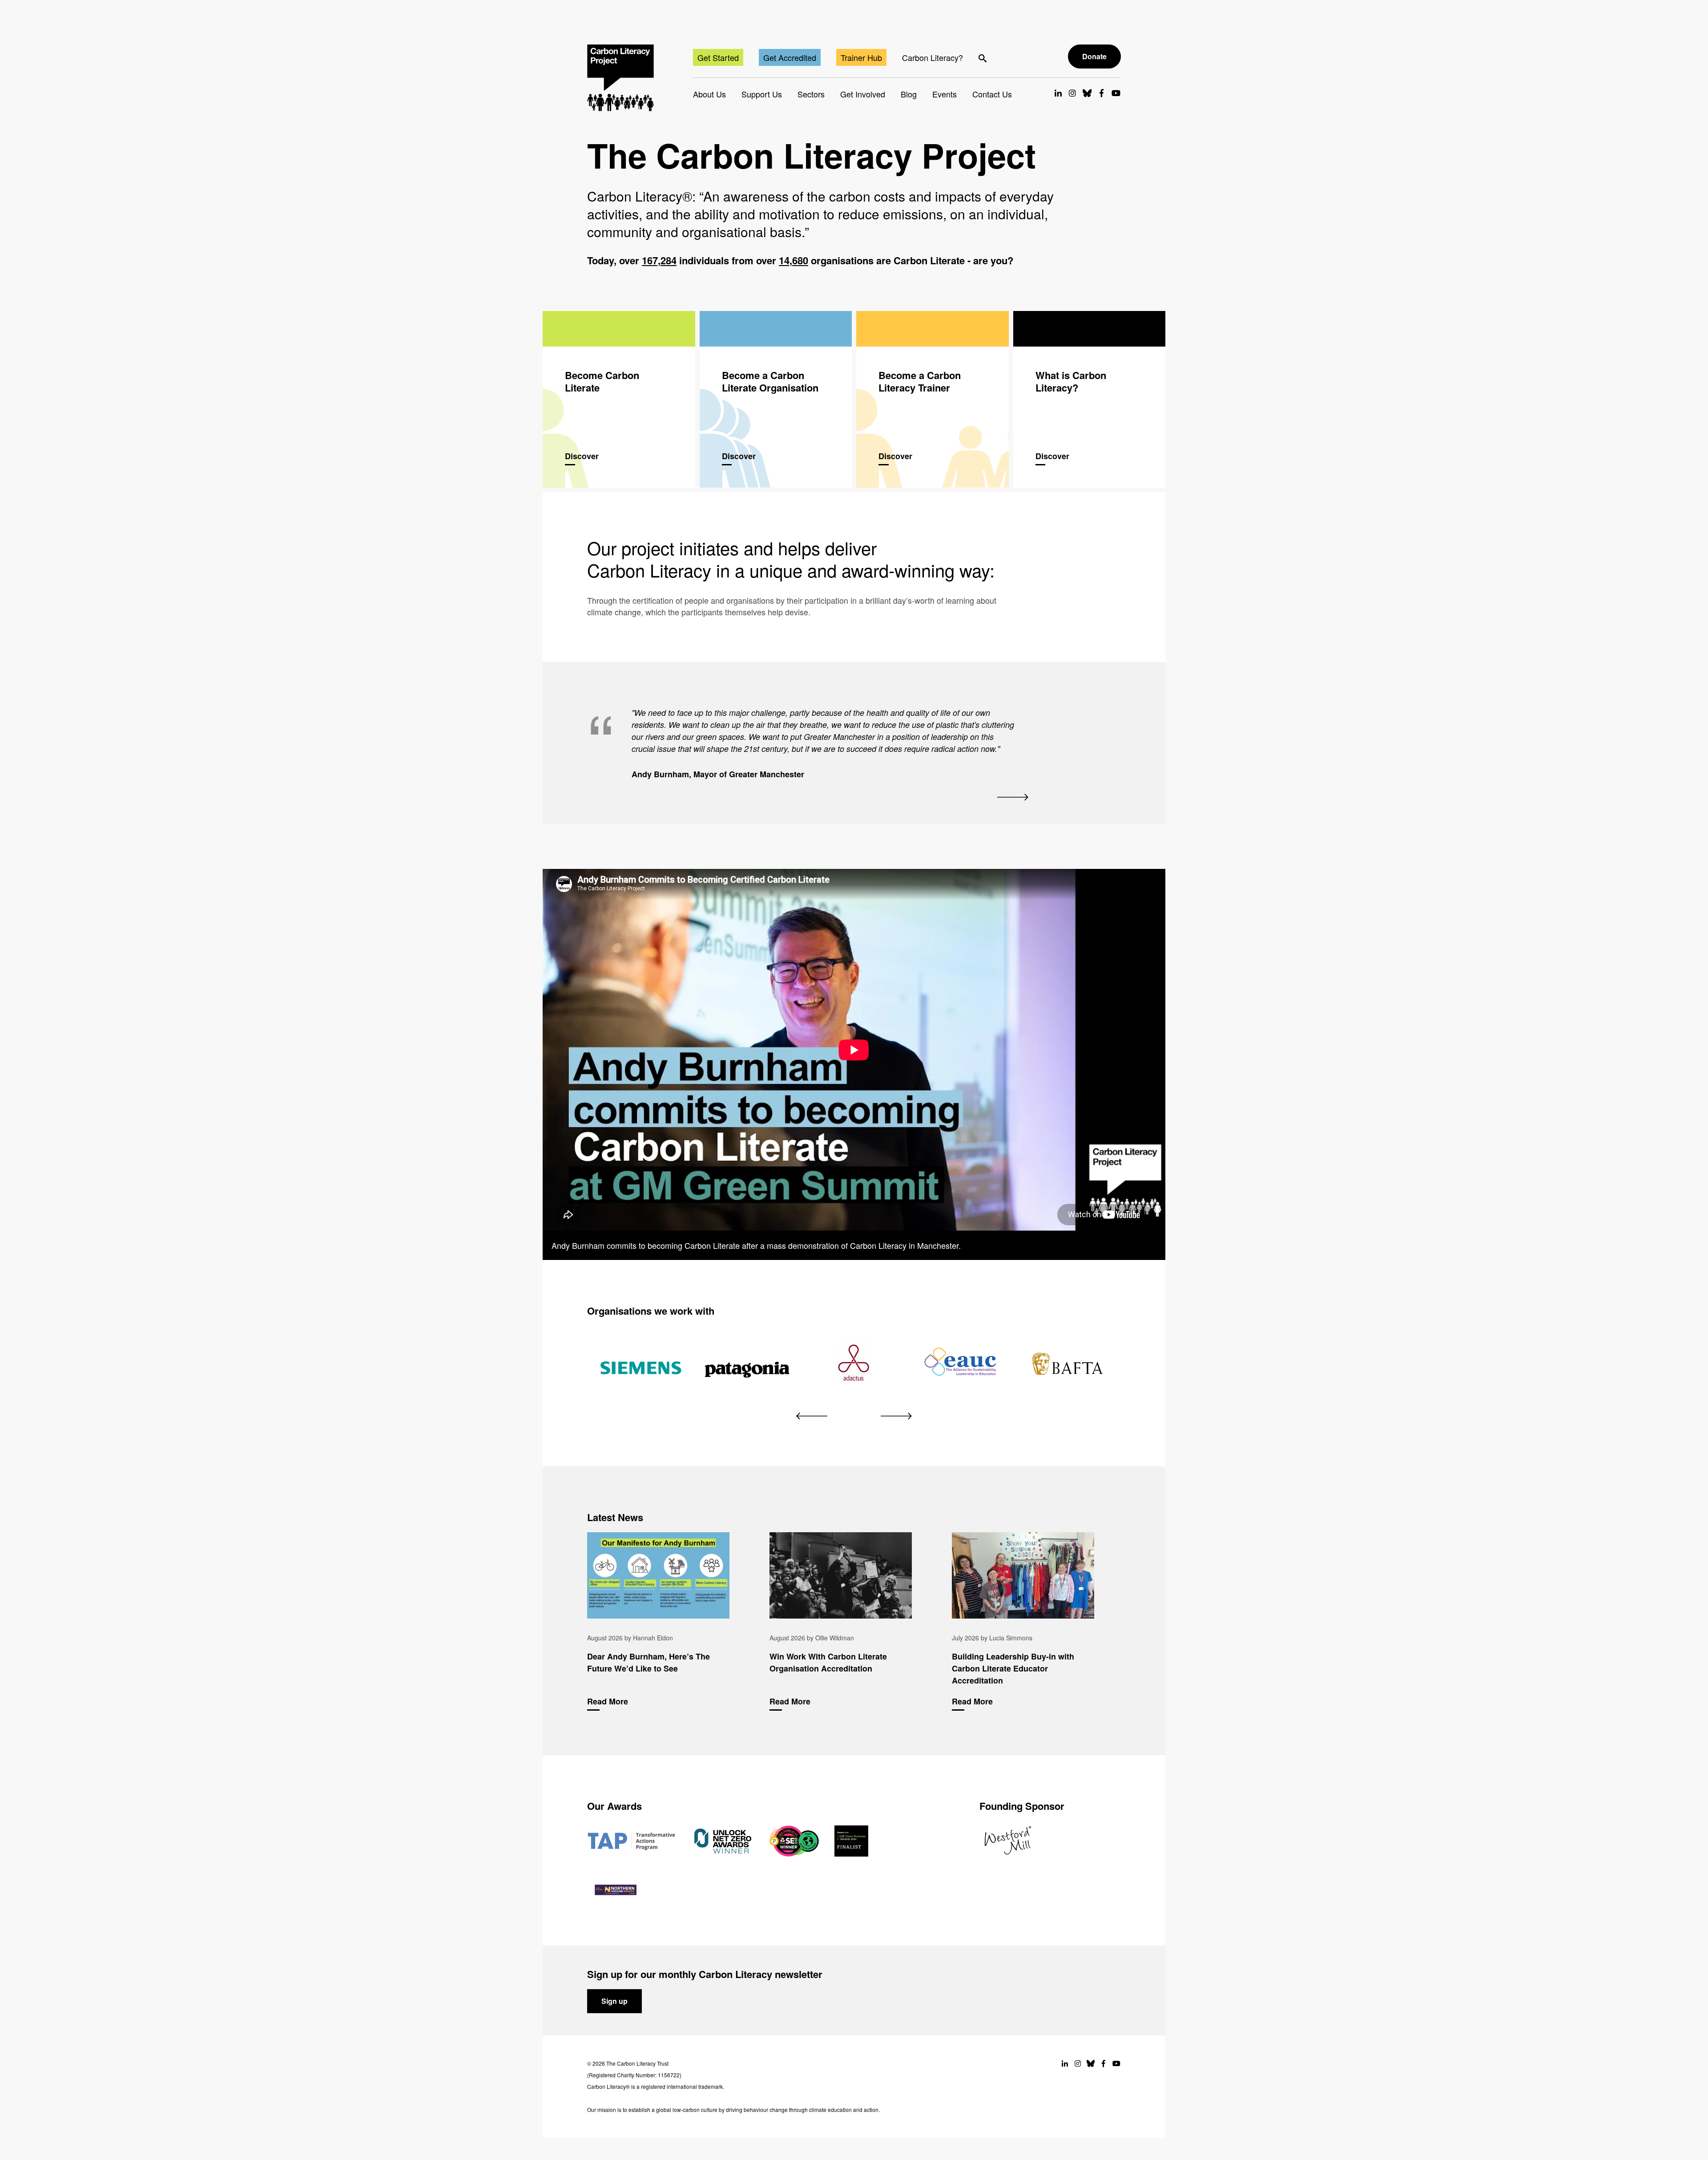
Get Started (718, 57)
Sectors (811, 94)
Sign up (614, 2001)
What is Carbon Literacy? (1090, 399)
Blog (909, 94)
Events (945, 94)
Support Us (762, 94)
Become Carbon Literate (619, 399)
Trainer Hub (861, 57)
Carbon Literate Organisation (776, 399)
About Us (709, 94)
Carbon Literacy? (933, 57)
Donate (1094, 56)
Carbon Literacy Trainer (933, 399)
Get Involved (863, 94)
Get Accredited (790, 57)
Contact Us (992, 94)
